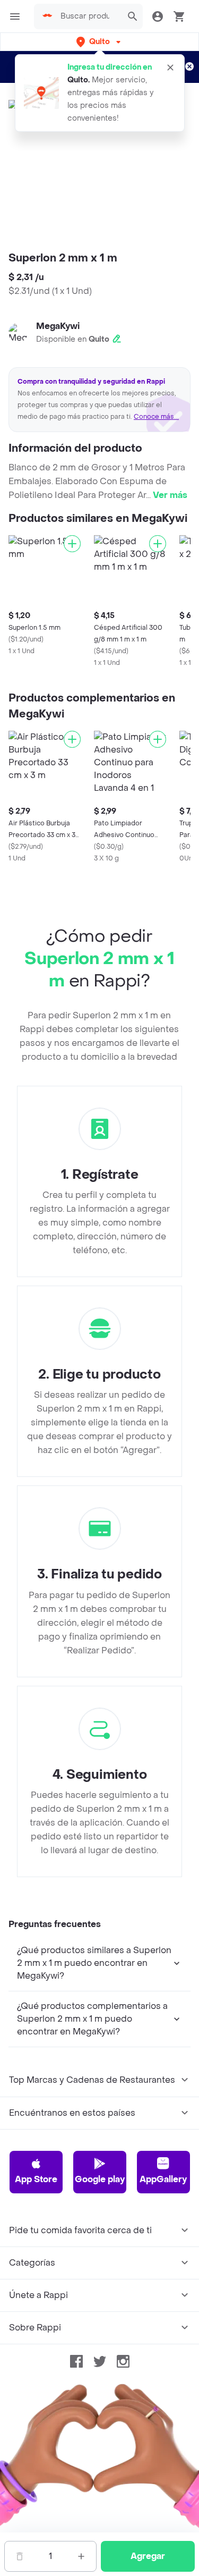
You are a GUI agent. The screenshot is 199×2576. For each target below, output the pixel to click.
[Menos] (20, 2556)
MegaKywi (58, 326)
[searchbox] (88, 16)
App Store (36, 2179)
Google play (100, 2179)
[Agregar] (72, 544)
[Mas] (81, 2556)
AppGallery (163, 2179)
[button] (99, 42)
